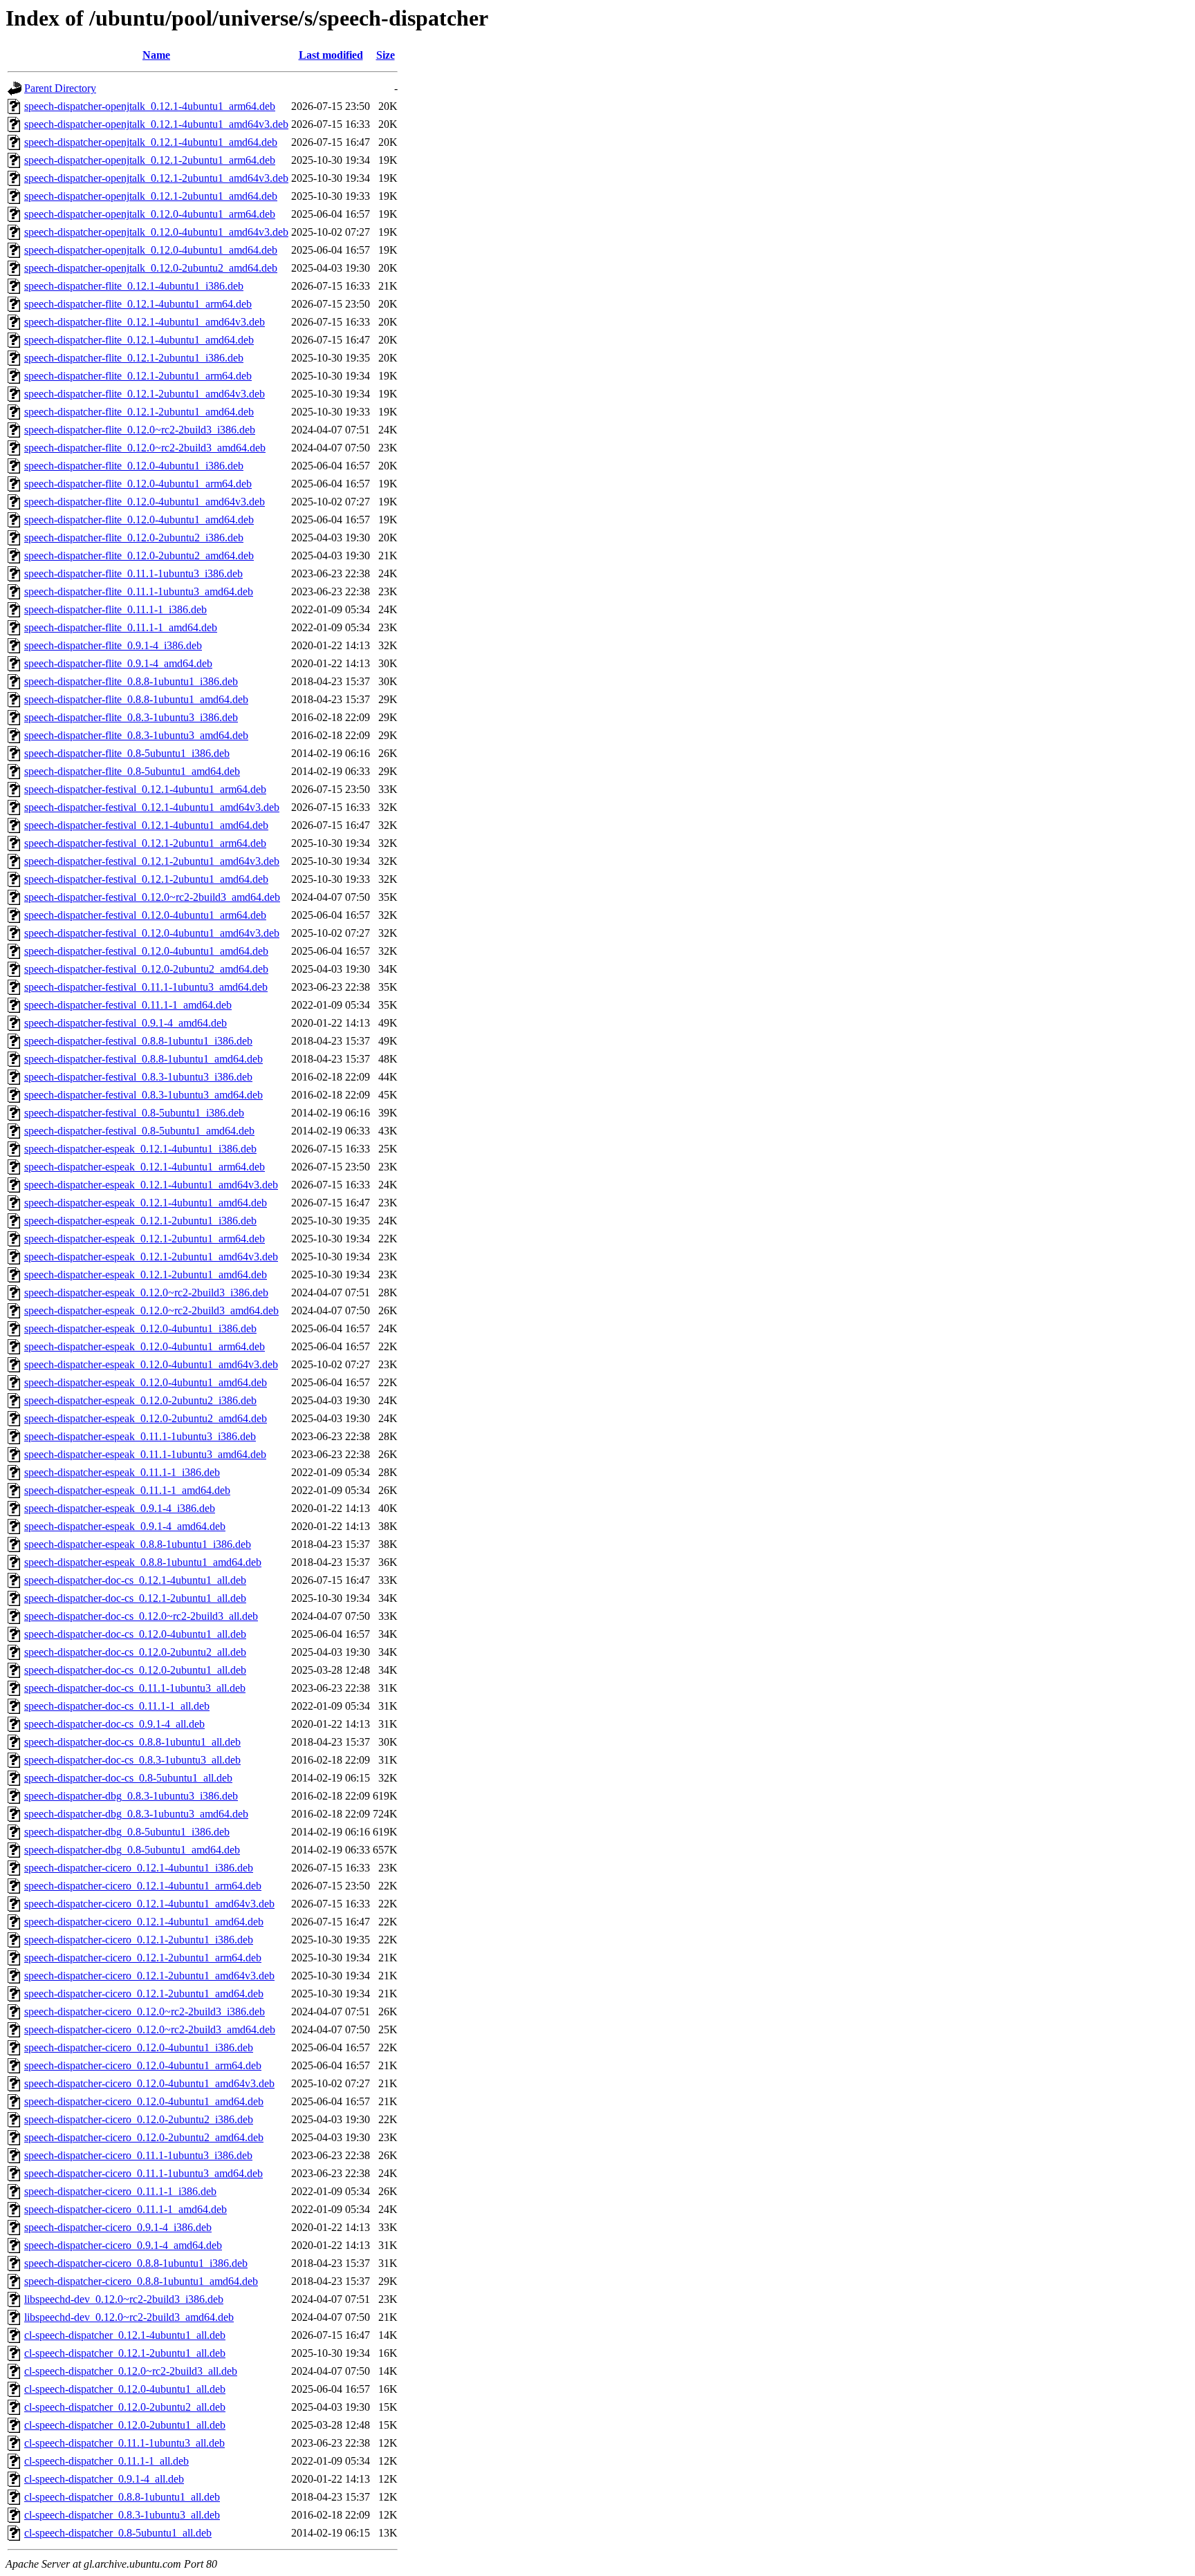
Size (386, 55)
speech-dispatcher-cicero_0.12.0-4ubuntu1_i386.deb (139, 2047)
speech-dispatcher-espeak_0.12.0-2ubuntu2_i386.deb (140, 1400)
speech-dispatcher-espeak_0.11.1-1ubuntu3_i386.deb (140, 1436)
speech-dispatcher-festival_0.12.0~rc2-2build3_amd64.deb (152, 897)
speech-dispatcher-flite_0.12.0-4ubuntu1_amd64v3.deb (145, 502)
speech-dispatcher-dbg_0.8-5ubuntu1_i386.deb (127, 1832)
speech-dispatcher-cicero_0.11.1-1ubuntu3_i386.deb (138, 2155)
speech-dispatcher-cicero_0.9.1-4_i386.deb (118, 2227)
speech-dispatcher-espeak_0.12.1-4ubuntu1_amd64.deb (146, 1203)
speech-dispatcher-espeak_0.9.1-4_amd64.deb (125, 1526)
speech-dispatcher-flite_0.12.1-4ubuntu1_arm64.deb (138, 304)
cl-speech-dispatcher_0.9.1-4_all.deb (104, 2479)
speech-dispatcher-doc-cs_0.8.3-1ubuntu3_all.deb (132, 1760)
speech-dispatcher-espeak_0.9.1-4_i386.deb (120, 1508)
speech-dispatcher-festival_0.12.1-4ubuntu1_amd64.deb (146, 825)
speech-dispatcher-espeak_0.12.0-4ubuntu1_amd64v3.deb (151, 1364)
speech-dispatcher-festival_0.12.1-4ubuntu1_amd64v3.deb (152, 807)
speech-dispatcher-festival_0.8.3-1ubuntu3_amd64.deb (143, 1095)
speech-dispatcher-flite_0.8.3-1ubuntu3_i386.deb (131, 717)
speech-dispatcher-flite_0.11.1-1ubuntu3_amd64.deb (139, 591)
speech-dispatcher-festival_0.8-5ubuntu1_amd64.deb (139, 1131)
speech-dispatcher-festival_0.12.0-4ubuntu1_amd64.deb (146, 951)
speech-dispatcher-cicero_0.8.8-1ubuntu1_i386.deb (136, 2263)
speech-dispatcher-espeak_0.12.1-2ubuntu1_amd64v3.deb (151, 1257)
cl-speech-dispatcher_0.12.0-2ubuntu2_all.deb (125, 2407)
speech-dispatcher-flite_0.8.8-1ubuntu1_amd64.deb (136, 699)
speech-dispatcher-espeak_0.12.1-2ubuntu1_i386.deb (140, 1221)
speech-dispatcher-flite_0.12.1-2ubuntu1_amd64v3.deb (145, 394)
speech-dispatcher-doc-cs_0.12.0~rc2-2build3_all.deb (141, 1616)
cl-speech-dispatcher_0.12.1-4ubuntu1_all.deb (125, 2335)
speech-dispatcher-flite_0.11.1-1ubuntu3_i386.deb (133, 573)
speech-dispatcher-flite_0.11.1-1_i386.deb (115, 609)
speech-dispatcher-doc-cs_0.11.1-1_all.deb (117, 1706)
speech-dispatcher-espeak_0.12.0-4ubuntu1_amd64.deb (146, 1382)
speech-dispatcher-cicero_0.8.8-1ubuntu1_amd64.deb (141, 2281)
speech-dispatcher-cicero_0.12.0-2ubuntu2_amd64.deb (144, 2137)
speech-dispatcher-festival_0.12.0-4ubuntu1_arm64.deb (145, 915)
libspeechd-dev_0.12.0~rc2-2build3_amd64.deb (129, 2317)
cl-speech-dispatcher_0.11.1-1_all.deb (106, 2461)
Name (156, 55)
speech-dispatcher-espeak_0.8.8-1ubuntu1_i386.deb (138, 1544)
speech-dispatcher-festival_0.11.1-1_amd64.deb (128, 1005)
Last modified (331, 55)
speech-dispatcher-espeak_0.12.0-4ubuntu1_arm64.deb (145, 1346)
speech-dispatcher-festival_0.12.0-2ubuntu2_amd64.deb (146, 969)
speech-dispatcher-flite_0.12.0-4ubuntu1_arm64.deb (138, 484)
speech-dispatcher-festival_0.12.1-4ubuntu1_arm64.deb (145, 789)
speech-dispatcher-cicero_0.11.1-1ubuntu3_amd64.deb (143, 2173)
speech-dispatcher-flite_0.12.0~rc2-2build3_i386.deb (140, 430)
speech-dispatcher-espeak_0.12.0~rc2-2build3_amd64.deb (151, 1310)
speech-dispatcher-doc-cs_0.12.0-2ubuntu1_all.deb (135, 1670)
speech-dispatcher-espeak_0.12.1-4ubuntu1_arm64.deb (145, 1167)
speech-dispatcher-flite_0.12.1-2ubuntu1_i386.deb (134, 358)
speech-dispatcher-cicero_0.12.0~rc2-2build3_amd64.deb (150, 2029)
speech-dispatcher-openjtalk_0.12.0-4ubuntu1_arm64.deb (150, 214)
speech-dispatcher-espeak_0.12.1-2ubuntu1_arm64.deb (145, 1239)
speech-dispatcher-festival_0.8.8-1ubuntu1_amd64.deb (143, 1059)
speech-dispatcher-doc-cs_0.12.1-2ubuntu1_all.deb (135, 1598)
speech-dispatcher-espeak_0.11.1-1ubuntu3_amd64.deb (145, 1454)
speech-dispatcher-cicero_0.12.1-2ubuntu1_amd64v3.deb (149, 1976)
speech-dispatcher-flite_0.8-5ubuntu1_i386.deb (127, 753)
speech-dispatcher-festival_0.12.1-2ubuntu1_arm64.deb (145, 843)
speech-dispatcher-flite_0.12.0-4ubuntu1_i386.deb (134, 466)
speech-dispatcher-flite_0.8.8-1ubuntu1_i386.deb (131, 681)
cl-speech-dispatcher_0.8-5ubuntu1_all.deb (118, 2533)
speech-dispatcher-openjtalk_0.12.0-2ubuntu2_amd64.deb (151, 268)
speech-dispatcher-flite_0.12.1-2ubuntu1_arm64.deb (138, 376)
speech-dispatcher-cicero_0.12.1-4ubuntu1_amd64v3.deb (149, 1904)
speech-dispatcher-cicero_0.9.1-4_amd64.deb (123, 2245)
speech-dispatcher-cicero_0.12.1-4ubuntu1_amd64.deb (144, 1922)
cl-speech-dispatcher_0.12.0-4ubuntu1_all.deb (125, 2389)
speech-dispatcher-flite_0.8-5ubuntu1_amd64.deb (132, 771)
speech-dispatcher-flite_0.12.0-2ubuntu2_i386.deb (134, 538)
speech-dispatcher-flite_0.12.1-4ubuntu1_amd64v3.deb (145, 322)
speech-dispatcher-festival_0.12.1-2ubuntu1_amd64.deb (146, 879)
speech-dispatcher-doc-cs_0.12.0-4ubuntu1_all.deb (135, 1634)
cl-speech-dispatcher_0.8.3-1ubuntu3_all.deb (122, 2515)
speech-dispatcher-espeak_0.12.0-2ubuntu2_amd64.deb (146, 1418)
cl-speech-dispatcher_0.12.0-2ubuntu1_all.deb (125, 2425)
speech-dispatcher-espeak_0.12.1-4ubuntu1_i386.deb (140, 1149)
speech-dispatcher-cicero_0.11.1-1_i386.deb (120, 2191)
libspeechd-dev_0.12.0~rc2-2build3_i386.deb (124, 2299)
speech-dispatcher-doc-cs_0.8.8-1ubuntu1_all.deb (132, 1742)
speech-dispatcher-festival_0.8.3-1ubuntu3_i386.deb (138, 1077)
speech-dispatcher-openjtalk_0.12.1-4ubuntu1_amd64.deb (151, 142)
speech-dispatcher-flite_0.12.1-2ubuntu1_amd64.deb (139, 412)
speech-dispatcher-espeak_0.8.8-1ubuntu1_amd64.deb (143, 1562)
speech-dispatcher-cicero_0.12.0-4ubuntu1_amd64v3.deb (149, 2083)
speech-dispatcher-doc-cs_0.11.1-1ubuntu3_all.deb (135, 1688)
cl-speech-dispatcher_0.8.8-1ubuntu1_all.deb (122, 2497)
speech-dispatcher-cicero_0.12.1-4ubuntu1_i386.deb (139, 1868)
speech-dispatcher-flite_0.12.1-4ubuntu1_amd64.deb (139, 340)
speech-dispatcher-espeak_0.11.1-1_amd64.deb (127, 1490)
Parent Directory (60, 88)
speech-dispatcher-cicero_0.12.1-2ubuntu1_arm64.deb (143, 1958)
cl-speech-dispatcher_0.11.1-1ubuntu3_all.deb (124, 2443)
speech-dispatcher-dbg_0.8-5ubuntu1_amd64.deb (132, 1850)
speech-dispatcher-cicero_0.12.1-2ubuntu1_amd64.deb (144, 1994)
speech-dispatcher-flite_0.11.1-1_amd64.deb (121, 627)
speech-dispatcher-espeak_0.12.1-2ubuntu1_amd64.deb (146, 1275)
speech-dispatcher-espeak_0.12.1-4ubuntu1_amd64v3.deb (151, 1185)
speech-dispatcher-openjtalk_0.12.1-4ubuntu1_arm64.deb (150, 106)
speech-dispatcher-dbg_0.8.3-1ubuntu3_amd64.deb (136, 1814)
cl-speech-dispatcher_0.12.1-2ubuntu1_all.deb (125, 2353)
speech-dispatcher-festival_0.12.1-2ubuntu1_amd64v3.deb (152, 861)
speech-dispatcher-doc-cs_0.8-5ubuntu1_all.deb (128, 1778)
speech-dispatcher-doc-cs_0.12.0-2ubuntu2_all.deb (135, 1652)
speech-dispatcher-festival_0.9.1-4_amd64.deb (126, 1023)
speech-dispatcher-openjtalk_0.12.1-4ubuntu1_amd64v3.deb (156, 124)
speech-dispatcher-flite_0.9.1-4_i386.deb (113, 645)
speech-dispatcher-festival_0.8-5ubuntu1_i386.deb (134, 1113)
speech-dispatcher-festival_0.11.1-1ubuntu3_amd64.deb (146, 987)
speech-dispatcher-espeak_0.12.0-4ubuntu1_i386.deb (140, 1328)
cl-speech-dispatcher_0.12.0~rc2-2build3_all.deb (131, 2371)
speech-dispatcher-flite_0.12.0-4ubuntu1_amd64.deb (139, 520)
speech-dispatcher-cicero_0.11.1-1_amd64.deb (126, 2209)
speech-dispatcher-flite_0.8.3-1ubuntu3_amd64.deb (136, 735)
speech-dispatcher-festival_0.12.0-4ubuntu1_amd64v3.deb (152, 933)
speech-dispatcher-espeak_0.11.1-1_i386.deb (122, 1472)
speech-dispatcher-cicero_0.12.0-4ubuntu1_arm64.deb (143, 2065)
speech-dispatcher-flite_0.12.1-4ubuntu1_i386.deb (134, 286)
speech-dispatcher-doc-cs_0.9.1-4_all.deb (114, 1724)
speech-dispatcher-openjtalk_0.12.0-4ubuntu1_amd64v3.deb (156, 232)
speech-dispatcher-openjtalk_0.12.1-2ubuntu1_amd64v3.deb (156, 178)
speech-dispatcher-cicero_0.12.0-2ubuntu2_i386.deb (139, 2119)
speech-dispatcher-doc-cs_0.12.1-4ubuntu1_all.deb (135, 1580)
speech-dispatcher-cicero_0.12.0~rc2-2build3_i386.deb (145, 2012)
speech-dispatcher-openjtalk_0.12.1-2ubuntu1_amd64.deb (151, 196)
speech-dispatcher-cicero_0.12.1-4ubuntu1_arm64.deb (143, 1886)
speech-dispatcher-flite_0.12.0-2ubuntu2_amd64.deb (139, 556)
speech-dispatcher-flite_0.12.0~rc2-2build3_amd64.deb (145, 448)
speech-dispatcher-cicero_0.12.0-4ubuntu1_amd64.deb (144, 2101)
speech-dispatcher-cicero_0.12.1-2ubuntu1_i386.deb (139, 1940)
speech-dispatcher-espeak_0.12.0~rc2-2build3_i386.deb (146, 1292)
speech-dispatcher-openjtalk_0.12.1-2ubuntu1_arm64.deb (150, 160)
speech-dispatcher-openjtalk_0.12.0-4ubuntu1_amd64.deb (151, 250)
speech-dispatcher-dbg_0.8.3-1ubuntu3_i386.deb (131, 1796)
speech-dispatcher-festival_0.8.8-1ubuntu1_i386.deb (138, 1041)
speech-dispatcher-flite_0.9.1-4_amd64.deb (118, 663)
